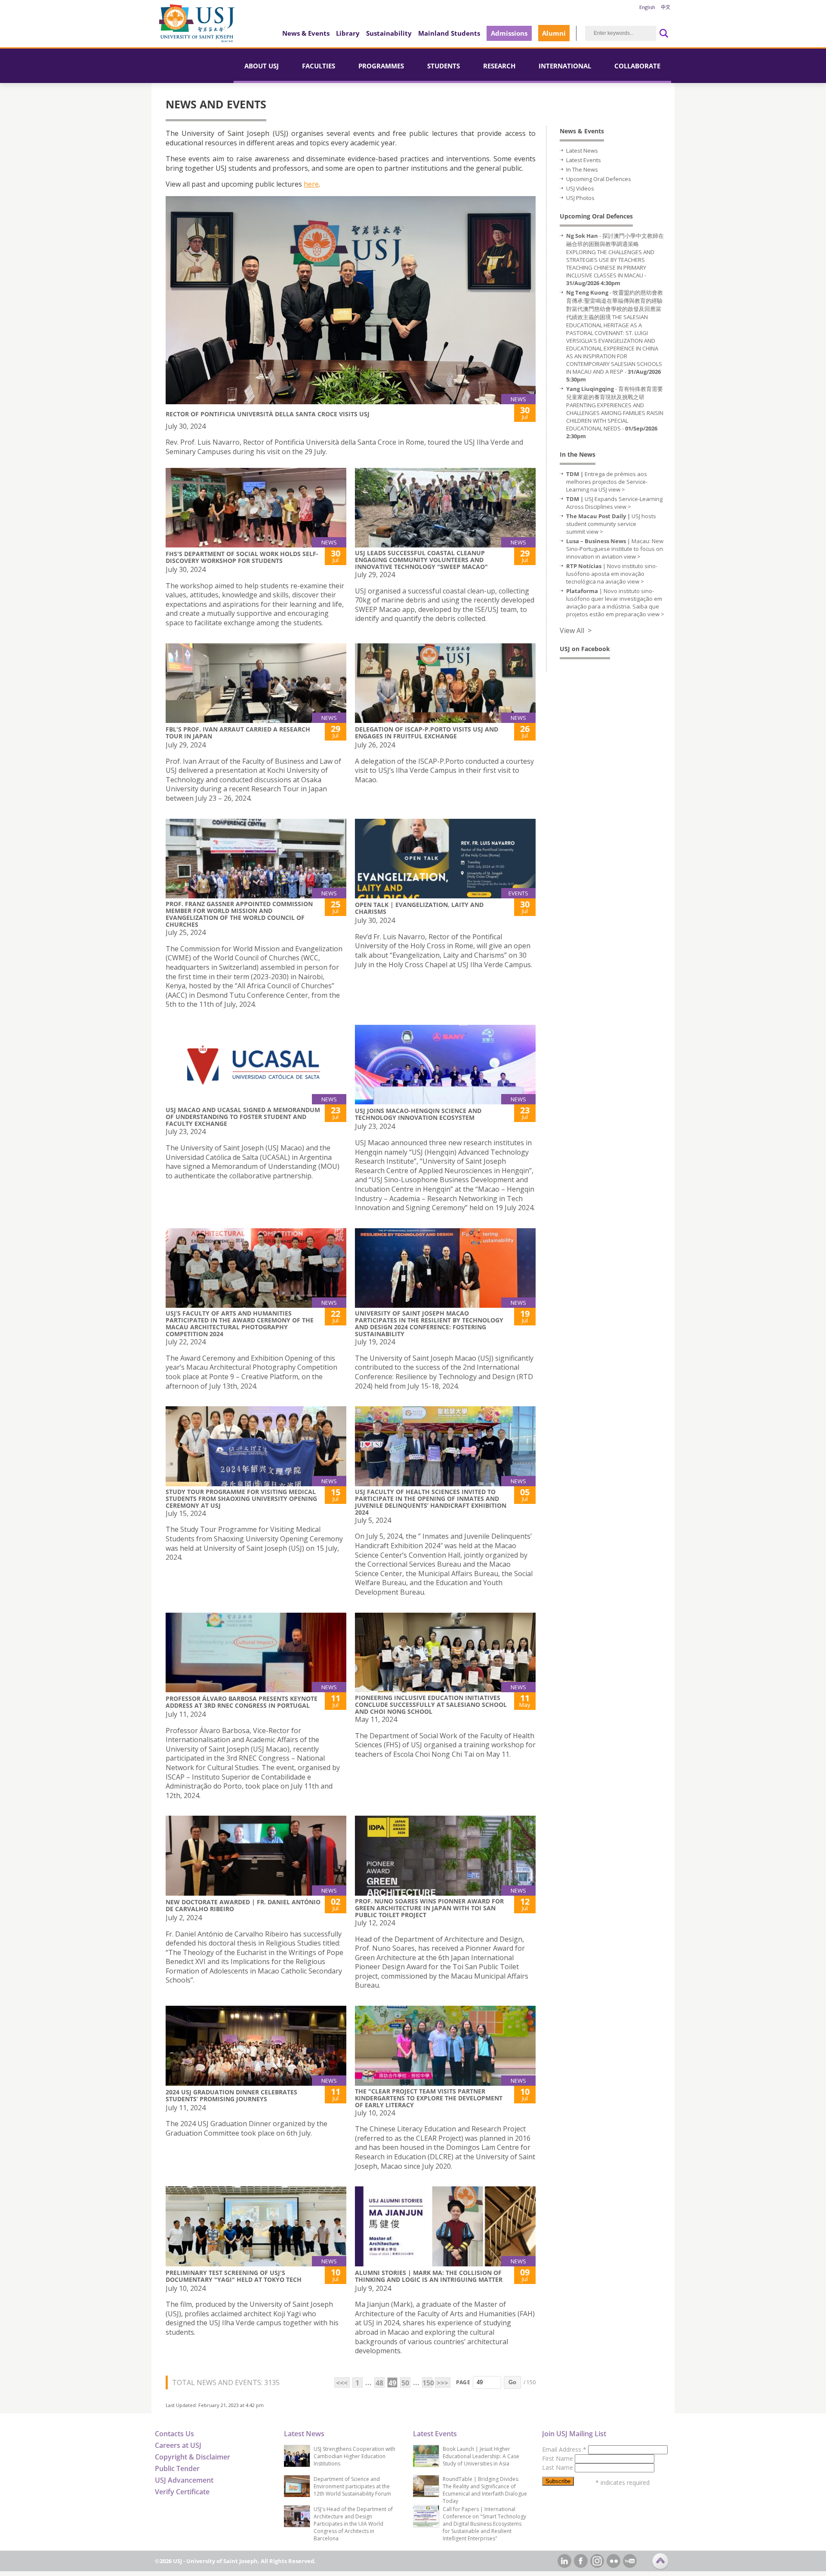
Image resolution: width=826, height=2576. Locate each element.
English (647, 7)
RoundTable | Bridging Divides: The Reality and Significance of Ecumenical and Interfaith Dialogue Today (485, 2490)
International (565, 66)
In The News (582, 169)
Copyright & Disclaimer (193, 2457)
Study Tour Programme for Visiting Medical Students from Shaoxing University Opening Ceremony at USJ (241, 1499)
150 (427, 2383)
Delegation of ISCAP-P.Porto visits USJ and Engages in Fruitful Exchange (427, 733)
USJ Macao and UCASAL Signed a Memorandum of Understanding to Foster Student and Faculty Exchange (243, 1117)
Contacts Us (174, 2434)
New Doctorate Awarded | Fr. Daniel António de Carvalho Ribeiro (243, 1905)
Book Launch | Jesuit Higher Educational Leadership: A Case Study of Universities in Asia (481, 2456)
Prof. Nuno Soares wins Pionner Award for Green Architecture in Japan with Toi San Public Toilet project (429, 1908)
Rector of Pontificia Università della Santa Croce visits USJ (268, 414)
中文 (666, 7)
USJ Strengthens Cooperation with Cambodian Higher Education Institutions (354, 2456)
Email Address (564, 2449)
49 (392, 2383)
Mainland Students (449, 33)
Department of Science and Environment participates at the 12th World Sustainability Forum (352, 2486)
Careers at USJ (178, 2445)
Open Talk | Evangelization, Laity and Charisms (419, 908)
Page (463, 2382)
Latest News (582, 151)
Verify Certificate (182, 2492)
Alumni (554, 33)
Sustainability (389, 33)
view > (617, 489)
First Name (558, 2458)
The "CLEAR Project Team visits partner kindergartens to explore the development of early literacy (429, 2098)
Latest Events (584, 160)
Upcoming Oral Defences (599, 179)
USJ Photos (580, 198)
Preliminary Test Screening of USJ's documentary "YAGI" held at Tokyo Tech (234, 2276)
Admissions (509, 33)
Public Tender (177, 2468)
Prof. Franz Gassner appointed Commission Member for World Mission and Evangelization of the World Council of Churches (239, 914)
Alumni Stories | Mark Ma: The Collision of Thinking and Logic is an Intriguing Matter (429, 2276)
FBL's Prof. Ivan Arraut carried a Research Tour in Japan (238, 733)
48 (379, 2383)
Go (512, 2382)
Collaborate (637, 66)
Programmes (381, 66)
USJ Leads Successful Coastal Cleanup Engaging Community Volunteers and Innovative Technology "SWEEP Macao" (421, 560)
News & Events (306, 33)
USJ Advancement (184, 2480)
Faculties (319, 66)
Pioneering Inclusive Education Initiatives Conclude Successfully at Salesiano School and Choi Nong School (431, 1705)
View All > (576, 630)
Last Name (558, 2467)
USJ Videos (580, 188)
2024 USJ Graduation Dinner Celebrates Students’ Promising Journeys (231, 2095)
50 (405, 2383)
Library (348, 33)
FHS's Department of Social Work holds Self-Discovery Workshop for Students (242, 557)
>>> (442, 2383)
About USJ (262, 66)
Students (444, 66)
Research (499, 66)
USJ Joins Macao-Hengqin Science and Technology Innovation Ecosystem (418, 1114)
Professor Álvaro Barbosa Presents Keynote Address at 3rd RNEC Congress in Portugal (242, 1702)
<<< (342, 2383)
